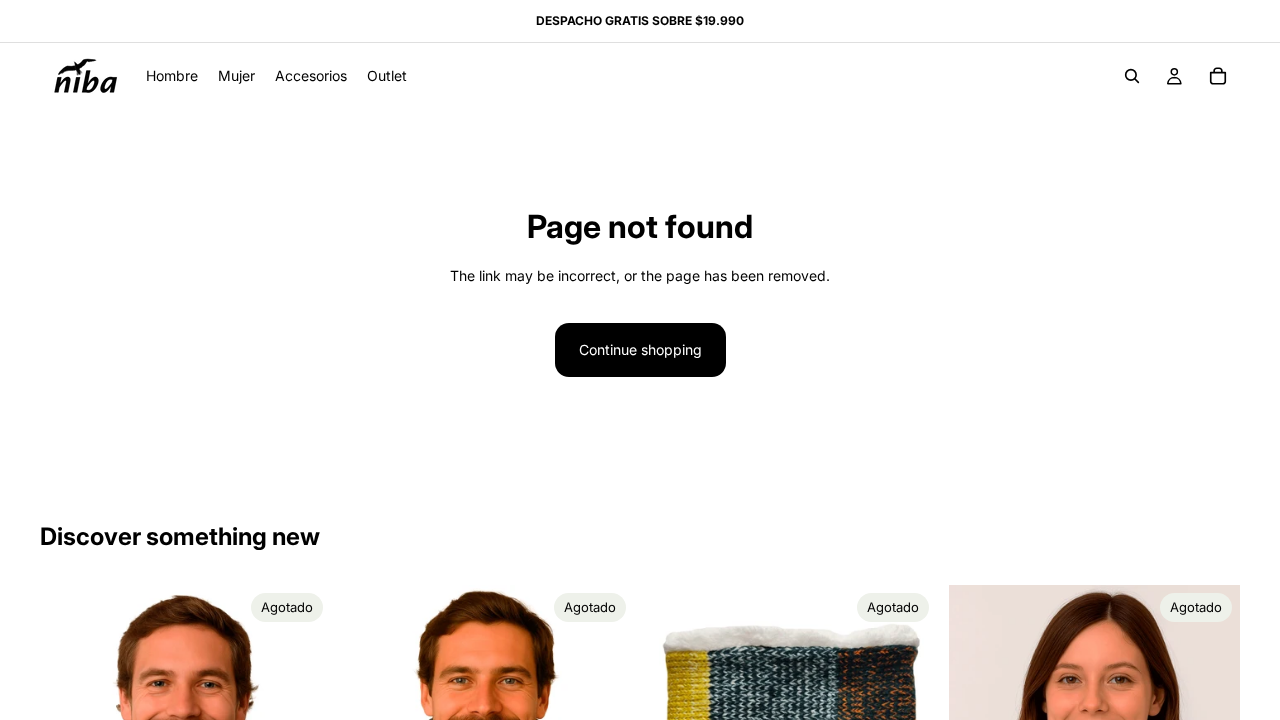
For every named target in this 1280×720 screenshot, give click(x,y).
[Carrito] (1218, 76)
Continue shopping (640, 349)
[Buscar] (1132, 76)
